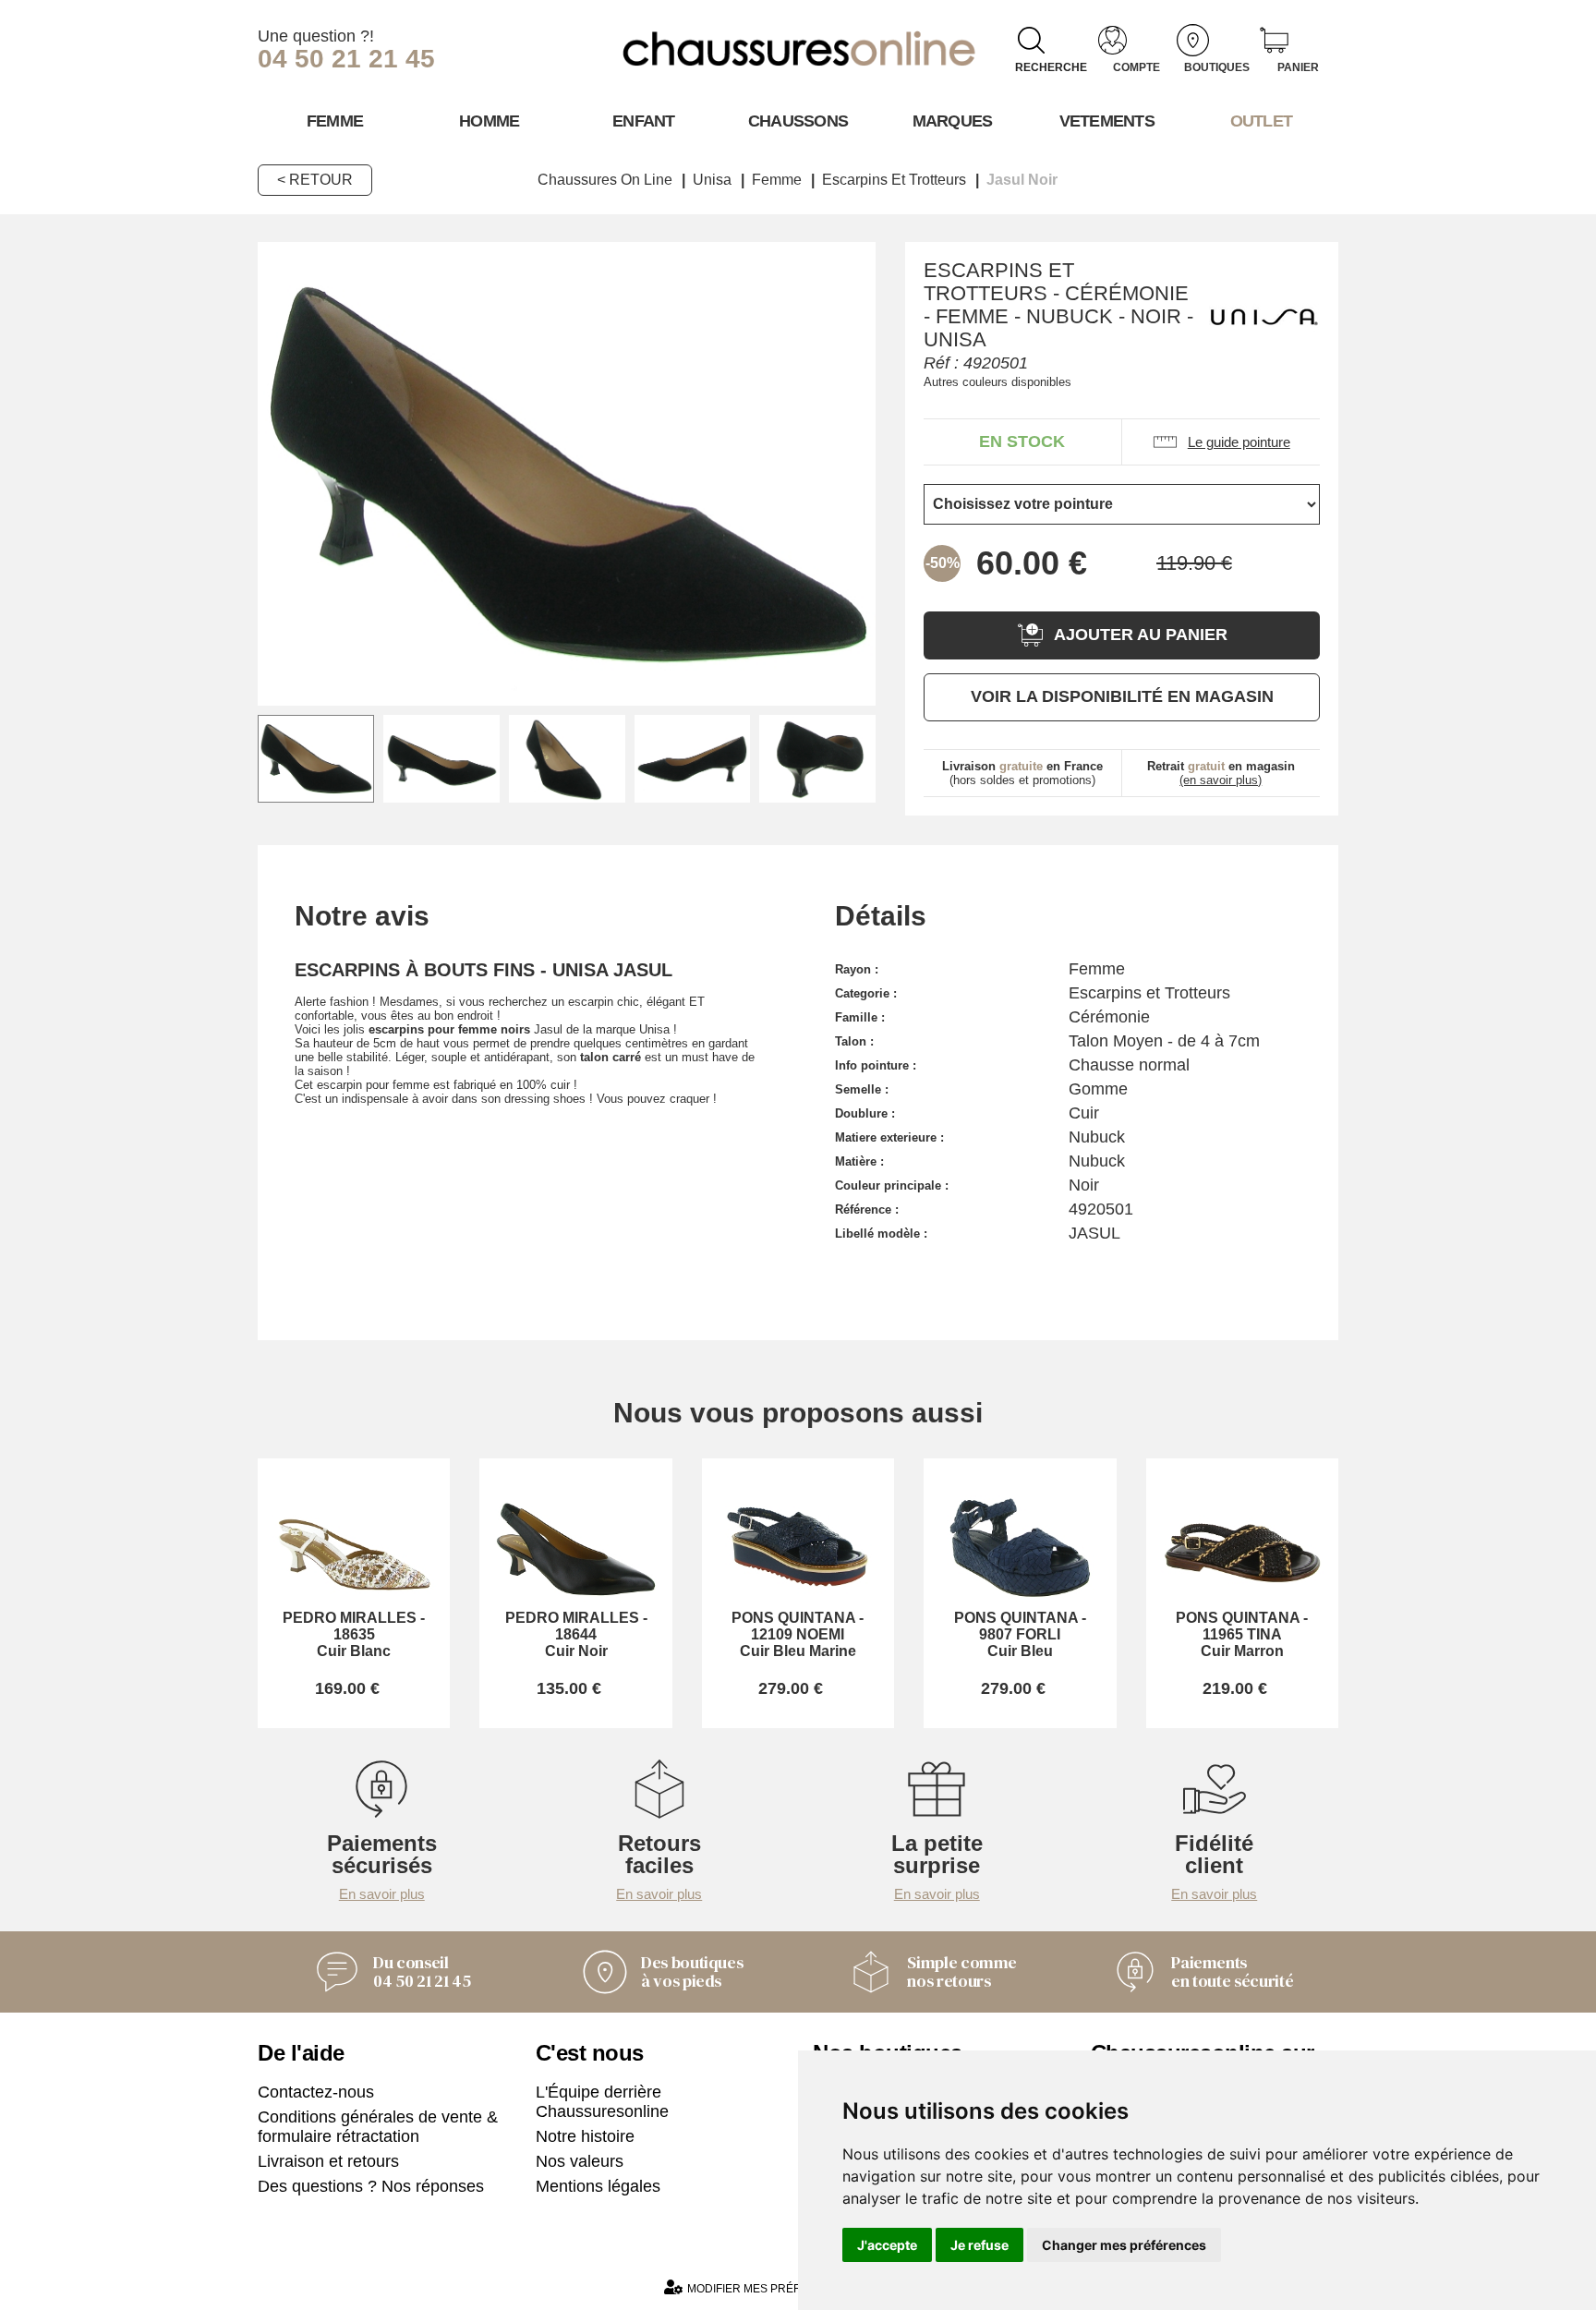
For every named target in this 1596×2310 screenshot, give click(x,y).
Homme (489, 121)
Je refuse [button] (979, 2245)
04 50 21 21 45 (346, 59)
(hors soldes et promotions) (1022, 773)
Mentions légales (598, 2186)
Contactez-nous (316, 2092)
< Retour (315, 180)
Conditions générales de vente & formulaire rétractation (378, 2127)
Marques (953, 121)
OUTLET (1262, 121)
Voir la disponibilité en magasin (1122, 696)
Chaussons (798, 121)
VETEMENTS (1107, 121)
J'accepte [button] (887, 2245)
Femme (335, 121)
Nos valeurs (580, 2161)
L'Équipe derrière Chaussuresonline (602, 2102)
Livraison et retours (328, 2161)
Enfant (644, 121)
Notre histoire (585, 2136)
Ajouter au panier (1141, 635)
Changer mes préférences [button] (1124, 2245)
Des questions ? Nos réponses (371, 2186)
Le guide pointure (1239, 442)
